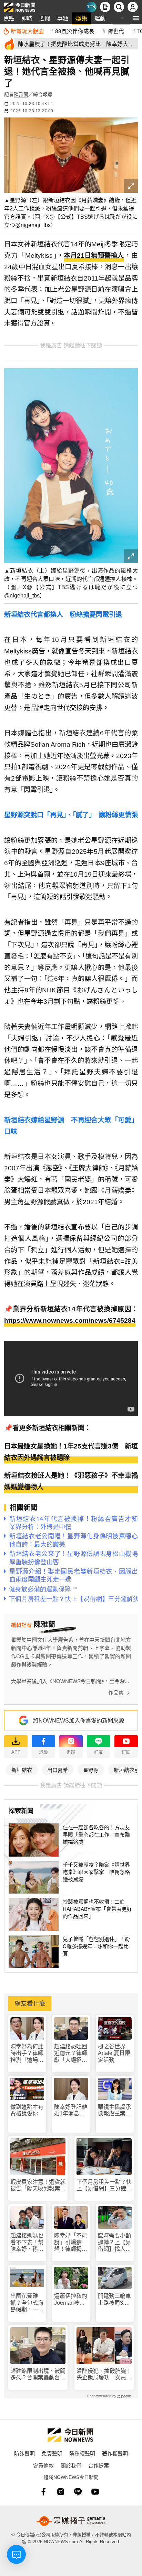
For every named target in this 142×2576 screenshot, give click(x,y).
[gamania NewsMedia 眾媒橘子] (71, 2521)
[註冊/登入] (133, 7)
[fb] (43, 2492)
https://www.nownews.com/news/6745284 (70, 1320)
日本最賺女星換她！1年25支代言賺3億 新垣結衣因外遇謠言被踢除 (71, 1452)
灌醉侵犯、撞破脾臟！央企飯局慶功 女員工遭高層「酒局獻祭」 (104, 2374)
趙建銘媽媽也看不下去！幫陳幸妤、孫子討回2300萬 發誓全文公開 (27, 2242)
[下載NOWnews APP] (105, 7)
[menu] (136, 18)
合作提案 (99, 2465)
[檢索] (119, 7)
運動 (100, 18)
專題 (63, 18)
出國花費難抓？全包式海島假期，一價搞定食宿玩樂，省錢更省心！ (27, 2303)
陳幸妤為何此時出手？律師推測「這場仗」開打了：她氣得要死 (27, 2053)
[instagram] (61, 2492)
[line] (78, 2492)
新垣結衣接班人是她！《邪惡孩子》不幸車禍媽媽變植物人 (71, 1481)
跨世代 (116, 31)
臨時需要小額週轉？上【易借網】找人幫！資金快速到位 (114, 2242)
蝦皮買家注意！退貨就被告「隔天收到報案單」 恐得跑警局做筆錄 (38, 2185)
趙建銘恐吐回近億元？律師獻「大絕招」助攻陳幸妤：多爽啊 (71, 2053)
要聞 (45, 18)
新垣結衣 (22, 1770)
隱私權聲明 (82, 2453)
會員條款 (43, 2465)
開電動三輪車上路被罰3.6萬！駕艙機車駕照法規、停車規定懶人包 (114, 2299)
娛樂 (81, 18)
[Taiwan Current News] (91, 7)
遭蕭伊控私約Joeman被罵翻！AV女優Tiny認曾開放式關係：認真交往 (71, 2299)
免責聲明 (52, 2453)
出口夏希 (58, 1770)
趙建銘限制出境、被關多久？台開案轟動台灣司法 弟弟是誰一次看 (38, 2374)
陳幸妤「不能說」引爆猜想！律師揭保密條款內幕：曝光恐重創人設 (71, 2242)
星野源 (91, 1770)
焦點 (9, 18)
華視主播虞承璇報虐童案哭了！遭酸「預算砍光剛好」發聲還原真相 (114, 2110)
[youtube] (95, 2492)
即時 (27, 18)
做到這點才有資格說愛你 (27, 2110)
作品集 (116, 1693)
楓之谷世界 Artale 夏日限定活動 (114, 2053)
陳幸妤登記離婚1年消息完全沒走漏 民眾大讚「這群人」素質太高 (71, 2110)
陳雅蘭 (21, 94)
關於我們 (71, 2465)
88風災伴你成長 (75, 31)
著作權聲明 (115, 2453)
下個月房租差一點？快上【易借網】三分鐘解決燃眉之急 (104, 2185)
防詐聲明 (24, 2453)
